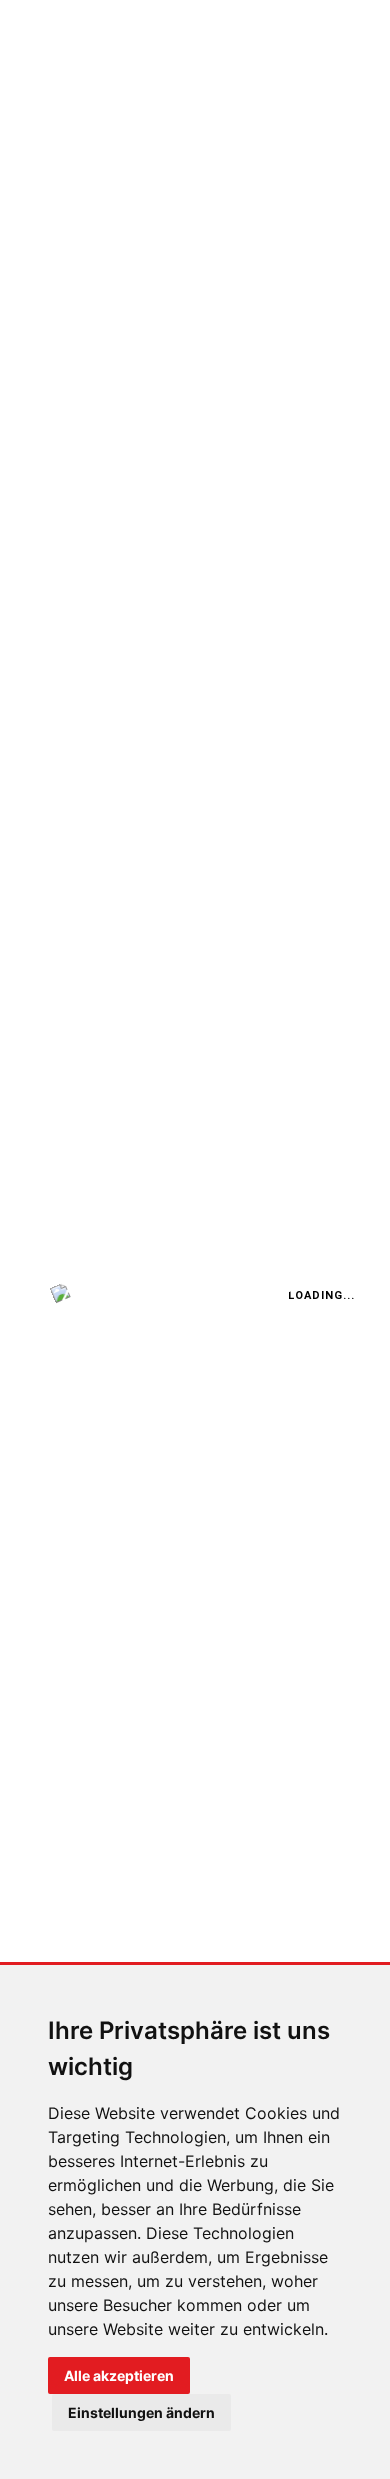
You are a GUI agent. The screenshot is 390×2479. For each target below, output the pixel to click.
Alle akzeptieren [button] (119, 2375)
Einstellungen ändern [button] (141, 2412)
